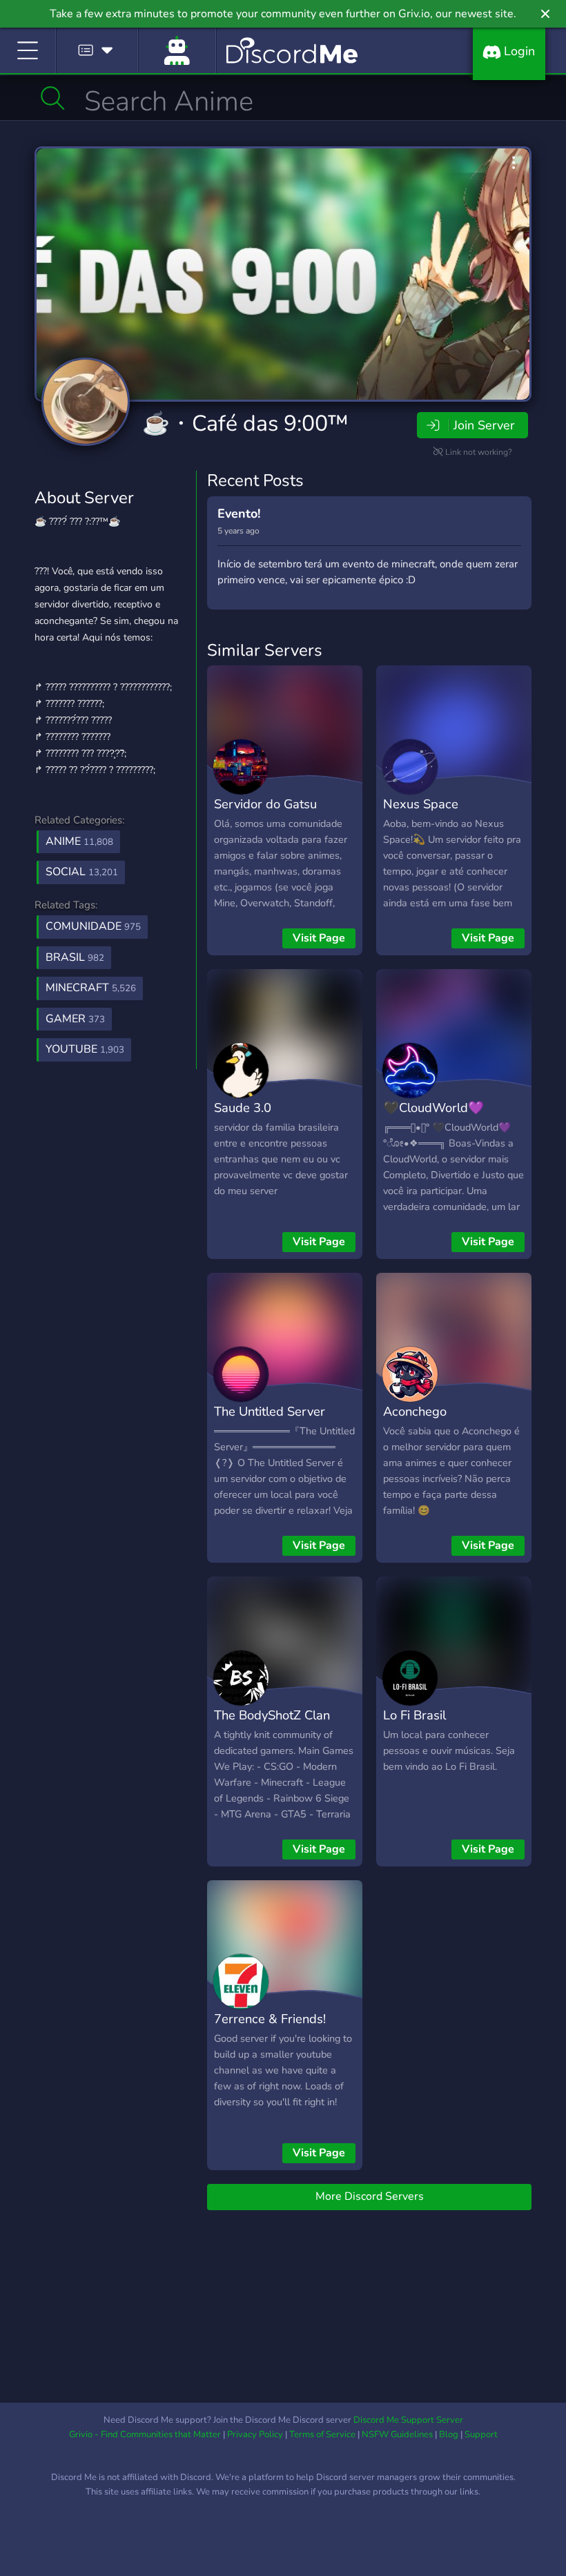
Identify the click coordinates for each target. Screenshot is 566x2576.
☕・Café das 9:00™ (245, 423)
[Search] (53, 98)
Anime (79, 841)
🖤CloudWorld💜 (433, 1108)
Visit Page (319, 938)
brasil (75, 957)
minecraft (91, 988)
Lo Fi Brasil (414, 1715)
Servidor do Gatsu (265, 804)
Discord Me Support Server (408, 2420)
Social (82, 872)
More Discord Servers (370, 2196)
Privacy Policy (255, 2434)
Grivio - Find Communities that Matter (145, 2434)
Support (481, 2434)
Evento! (239, 514)
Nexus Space (421, 804)
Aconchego (415, 1411)
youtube (85, 1049)
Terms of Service (322, 2434)
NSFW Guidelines (397, 2434)
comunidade (93, 926)
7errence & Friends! (270, 2019)
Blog (449, 2434)
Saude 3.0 (243, 1108)
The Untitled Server (270, 1411)
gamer (75, 1019)
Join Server (484, 425)
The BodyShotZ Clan (272, 1715)
